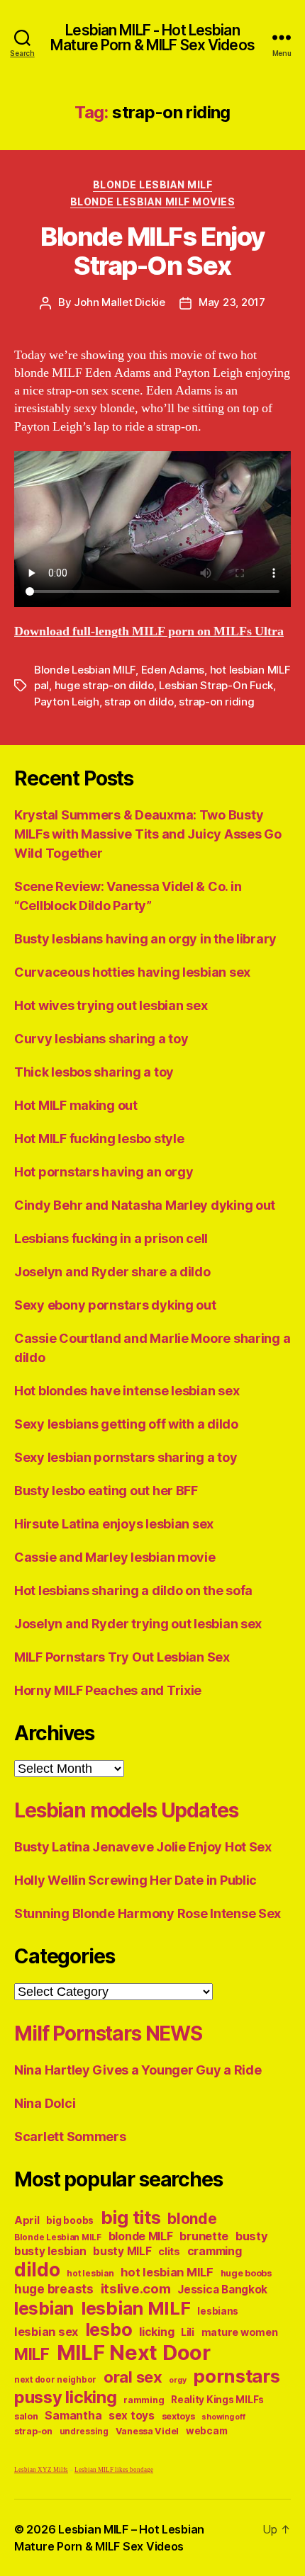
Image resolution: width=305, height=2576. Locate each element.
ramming (144, 2400)
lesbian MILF (136, 2308)
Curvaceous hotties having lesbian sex (132, 972)
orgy (177, 2380)
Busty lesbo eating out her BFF (106, 1491)
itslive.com (136, 2289)
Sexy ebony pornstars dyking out (115, 1305)
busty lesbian (50, 2251)
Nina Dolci (45, 2103)
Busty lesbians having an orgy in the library (145, 939)
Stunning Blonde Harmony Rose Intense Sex (148, 1913)
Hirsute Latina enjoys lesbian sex (114, 1524)
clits (169, 2251)
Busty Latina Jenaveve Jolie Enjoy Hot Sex (143, 1847)
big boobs (70, 2220)
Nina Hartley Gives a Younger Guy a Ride (138, 2070)
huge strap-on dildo (104, 685)
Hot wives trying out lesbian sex (111, 1005)
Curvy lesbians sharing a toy (101, 1039)
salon (26, 2416)
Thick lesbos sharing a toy (94, 1072)
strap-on (33, 2431)
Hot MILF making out (76, 1105)
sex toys (132, 2416)
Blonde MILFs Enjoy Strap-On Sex (152, 251)
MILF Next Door (134, 2353)
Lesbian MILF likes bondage (114, 2470)
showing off (223, 2417)
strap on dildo (139, 702)
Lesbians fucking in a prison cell (111, 1238)
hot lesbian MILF (167, 2272)
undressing (84, 2432)
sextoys (178, 2416)
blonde (192, 2219)
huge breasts (54, 2289)
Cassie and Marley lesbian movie (115, 1557)
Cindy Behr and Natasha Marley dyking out (145, 1205)
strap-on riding (216, 702)
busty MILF (122, 2251)
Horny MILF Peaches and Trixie (108, 1690)
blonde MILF (141, 2236)
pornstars (237, 2376)
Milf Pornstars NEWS (108, 2033)
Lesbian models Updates (126, 1810)
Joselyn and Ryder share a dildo (112, 1272)
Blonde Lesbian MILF (153, 185)
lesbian (44, 2308)
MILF (32, 2354)
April (27, 2220)
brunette (204, 2236)
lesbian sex (46, 2332)
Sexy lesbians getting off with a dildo (126, 1424)
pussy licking (66, 2397)
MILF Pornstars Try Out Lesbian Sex (122, 1657)
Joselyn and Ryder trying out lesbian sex (138, 1624)
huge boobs (246, 2273)
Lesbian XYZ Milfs (41, 2470)
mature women (240, 2332)
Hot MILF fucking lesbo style (99, 1139)
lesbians (218, 2311)
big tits (131, 2217)
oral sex (133, 2377)
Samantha (73, 2416)
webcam (206, 2431)
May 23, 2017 (232, 302)
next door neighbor (55, 2380)
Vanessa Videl (148, 2431)
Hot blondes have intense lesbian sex (127, 1391)
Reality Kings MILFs (217, 2400)
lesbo (109, 2330)
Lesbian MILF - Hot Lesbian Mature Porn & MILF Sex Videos (152, 38)
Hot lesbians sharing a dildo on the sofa (133, 1590)
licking (156, 2332)
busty (252, 2236)
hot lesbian (90, 2274)
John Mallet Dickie (119, 302)
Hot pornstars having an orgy (104, 1172)
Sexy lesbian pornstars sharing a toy (126, 1457)
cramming (215, 2251)
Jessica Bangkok (222, 2290)
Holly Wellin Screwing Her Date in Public (135, 1880)
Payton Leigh (67, 702)
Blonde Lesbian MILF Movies (152, 202)
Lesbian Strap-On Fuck (216, 685)
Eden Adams (173, 670)
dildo (37, 2269)
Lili (188, 2332)
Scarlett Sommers (70, 2137)
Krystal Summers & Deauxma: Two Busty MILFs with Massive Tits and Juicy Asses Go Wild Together (148, 834)
